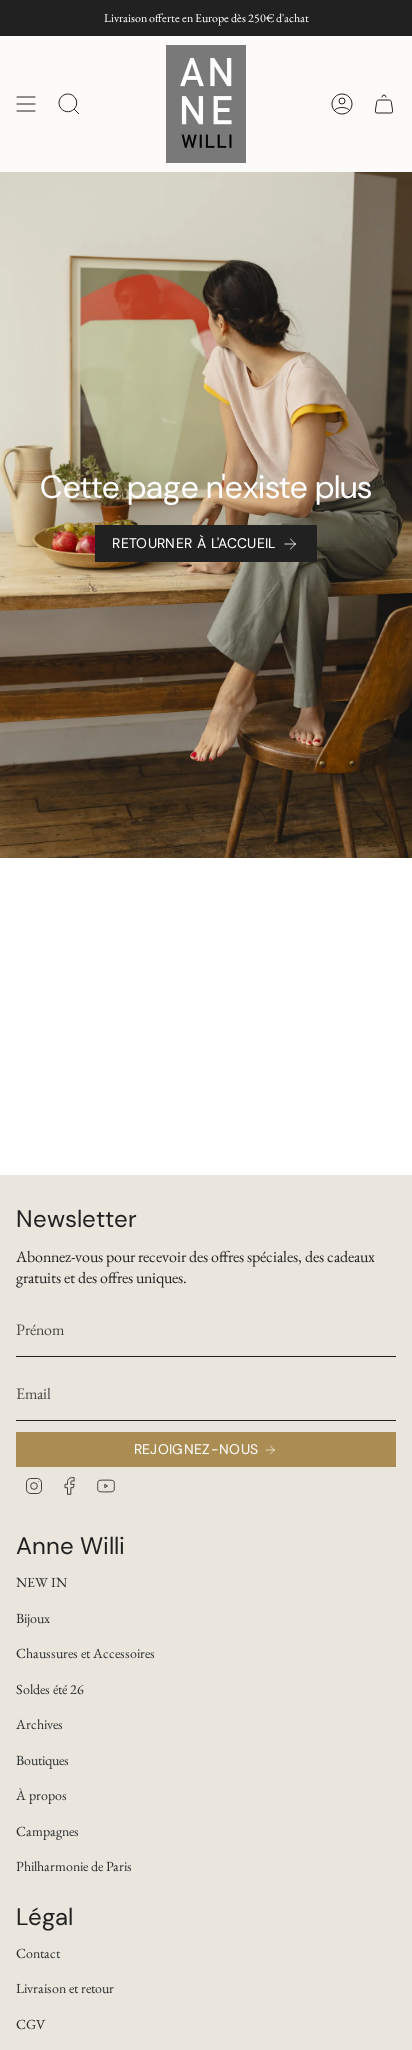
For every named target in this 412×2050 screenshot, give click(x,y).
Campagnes (47, 1831)
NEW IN (41, 1582)
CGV (30, 2024)
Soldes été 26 (50, 1689)
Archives (39, 1724)
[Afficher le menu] (26, 104)
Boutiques (42, 1760)
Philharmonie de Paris (74, 1866)
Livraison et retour (65, 1988)
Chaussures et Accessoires (85, 1653)
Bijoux (33, 1618)
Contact (38, 1953)
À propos (41, 1795)
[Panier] (384, 104)
